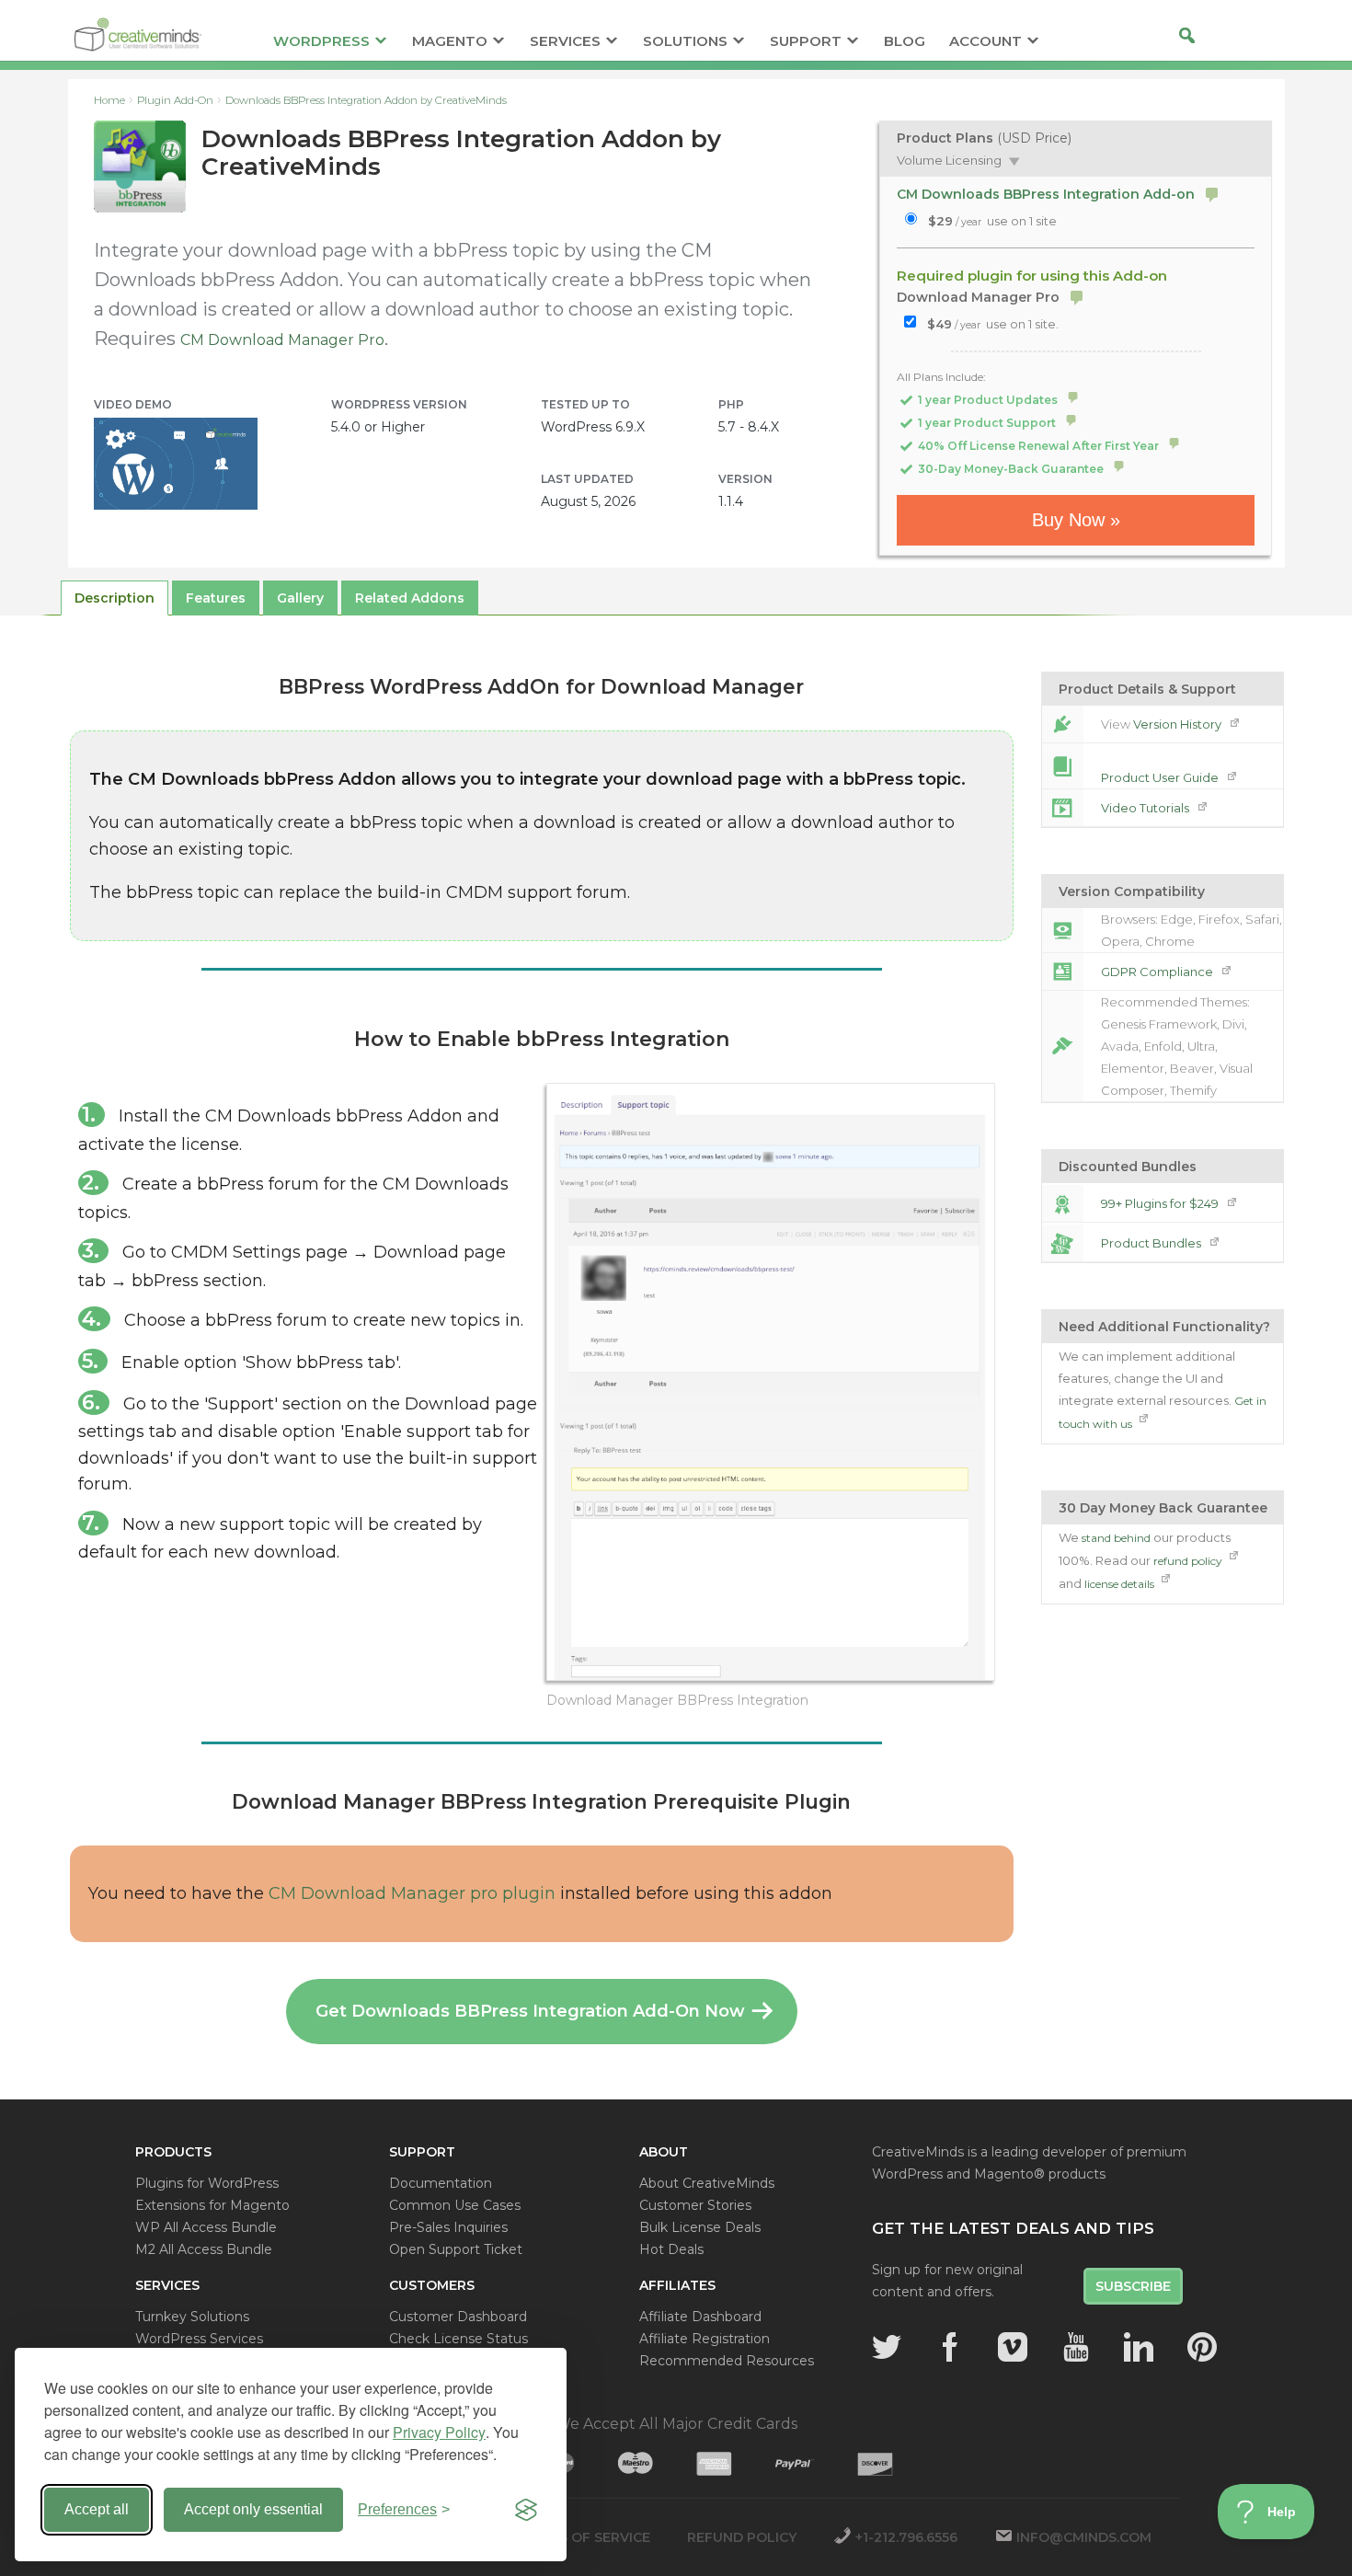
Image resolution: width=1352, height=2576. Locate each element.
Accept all (97, 2509)
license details (1121, 1584)
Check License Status (458, 2339)
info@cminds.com (1084, 2537)
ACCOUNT (985, 42)
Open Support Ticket (456, 2249)
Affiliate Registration (705, 2339)
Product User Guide (1161, 777)
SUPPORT (806, 42)
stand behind (1116, 1538)
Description (115, 598)
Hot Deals (671, 2249)
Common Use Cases (455, 2205)
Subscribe (1133, 2286)
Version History (1179, 724)
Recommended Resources (727, 2361)
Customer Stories (695, 2205)
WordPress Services (199, 2339)
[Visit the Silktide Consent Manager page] (526, 2510)
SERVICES (565, 42)
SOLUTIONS (685, 42)
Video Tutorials (1146, 808)
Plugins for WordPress (207, 2183)
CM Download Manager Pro (282, 340)
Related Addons (410, 598)
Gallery (300, 598)
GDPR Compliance (1158, 972)
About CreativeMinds (707, 2183)
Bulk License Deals (700, 2227)
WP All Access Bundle (206, 2227)
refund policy (1189, 1561)
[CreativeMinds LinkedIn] (1139, 2347)
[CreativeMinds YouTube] (1076, 2347)
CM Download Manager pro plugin (412, 1893)
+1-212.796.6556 (906, 2537)
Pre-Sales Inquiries (448, 2227)
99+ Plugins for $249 (1161, 1203)
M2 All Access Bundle (204, 2249)
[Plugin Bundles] (1062, 1243)
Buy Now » (1076, 520)
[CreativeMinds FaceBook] (950, 2347)
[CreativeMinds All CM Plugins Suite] (1062, 1203)
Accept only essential (253, 2509)
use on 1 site (992, 221)
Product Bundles (1152, 1243)
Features (216, 598)
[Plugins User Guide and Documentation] (1062, 766)
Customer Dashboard (458, 2317)
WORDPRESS (321, 42)
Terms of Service (585, 2537)
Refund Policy (742, 2537)
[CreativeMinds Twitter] (887, 2347)
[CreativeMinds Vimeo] (1013, 2347)
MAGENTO (450, 42)
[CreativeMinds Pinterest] (1202, 2347)
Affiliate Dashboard (700, 2317)
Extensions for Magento (212, 2205)
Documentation (441, 2183)
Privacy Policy (439, 2432)
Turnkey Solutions (192, 2317)
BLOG (905, 42)
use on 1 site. (993, 324)
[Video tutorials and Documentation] (1062, 808)
